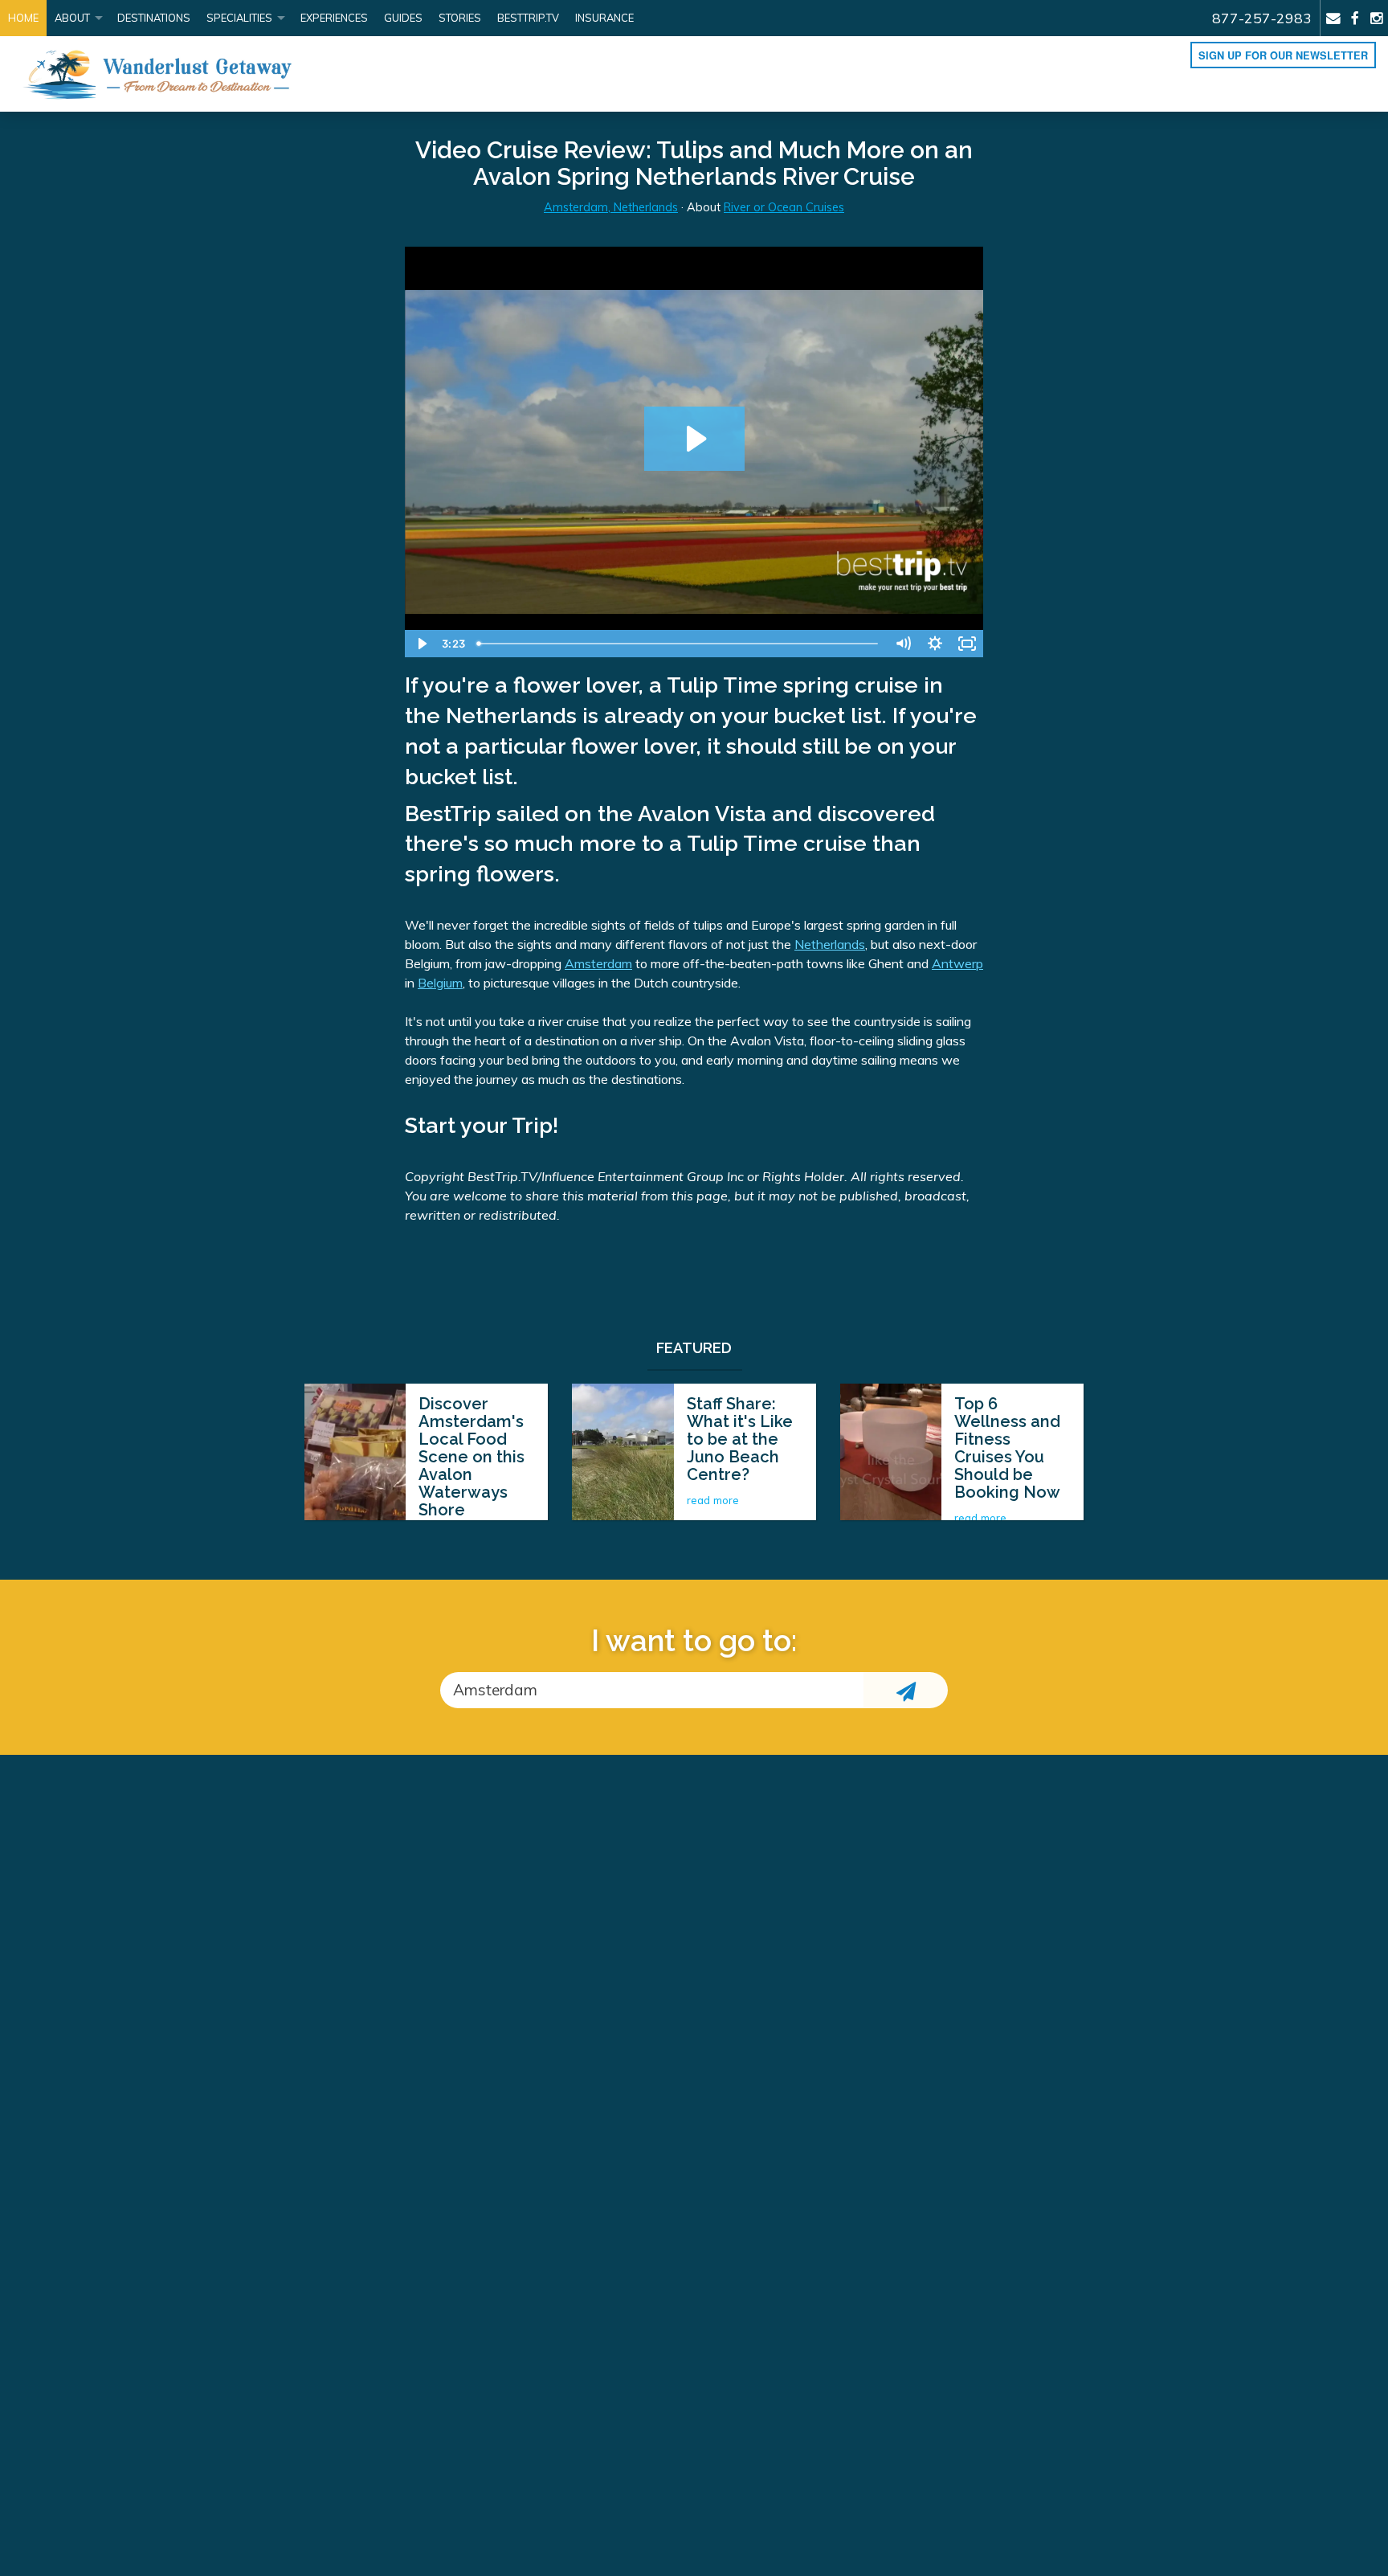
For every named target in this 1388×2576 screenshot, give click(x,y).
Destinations (154, 18)
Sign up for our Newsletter (1283, 55)
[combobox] (652, 1690)
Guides (403, 18)
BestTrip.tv (528, 18)
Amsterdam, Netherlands (611, 207)
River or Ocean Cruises (784, 207)
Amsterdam (598, 963)
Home (23, 18)
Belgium (440, 983)
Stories (460, 18)
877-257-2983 (1262, 18)
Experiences (334, 18)
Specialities (239, 18)
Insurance (604, 18)
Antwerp (957, 963)
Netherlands (830, 944)
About (72, 18)
